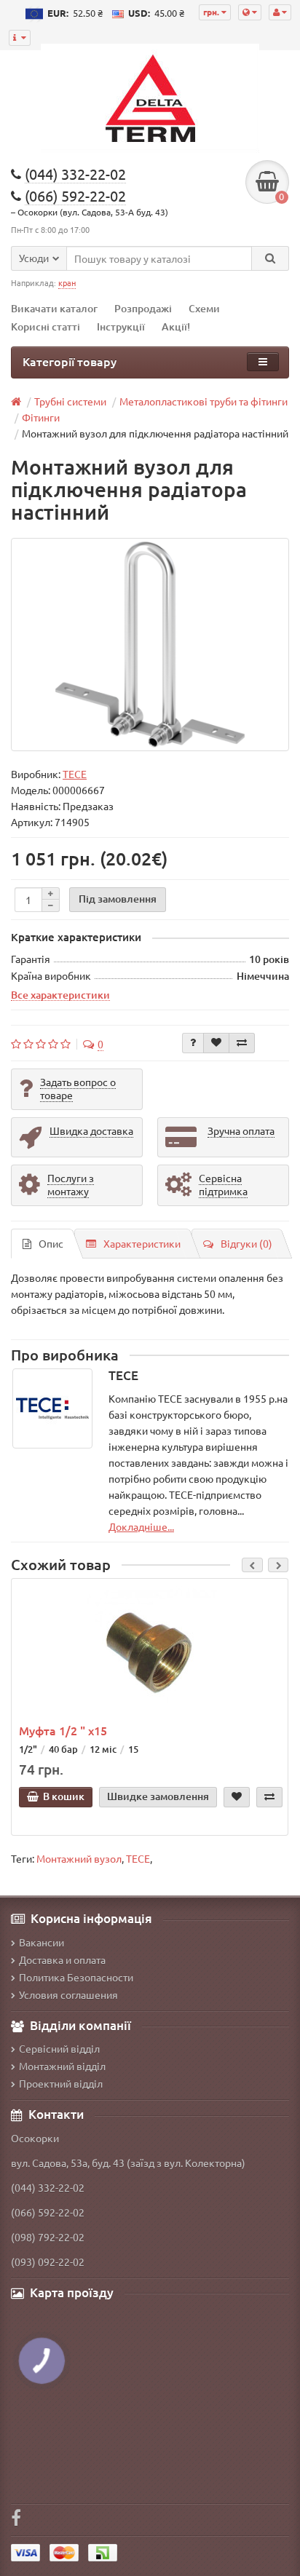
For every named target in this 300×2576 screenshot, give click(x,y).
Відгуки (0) (246, 1243)
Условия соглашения (68, 1994)
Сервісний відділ (59, 2048)
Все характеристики (60, 994)
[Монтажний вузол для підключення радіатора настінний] (150, 645)
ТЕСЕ (138, 1858)
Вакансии (42, 1942)
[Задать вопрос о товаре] (193, 1043)
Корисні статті (46, 326)
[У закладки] (216, 1043)
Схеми (204, 308)
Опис (51, 1243)
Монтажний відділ (62, 2066)
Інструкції (121, 326)
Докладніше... (141, 1526)
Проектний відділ (61, 2083)
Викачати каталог (54, 308)
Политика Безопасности (76, 1977)
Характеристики (142, 1243)
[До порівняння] (242, 1043)
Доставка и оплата (62, 1959)
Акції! (176, 326)
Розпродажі (143, 308)
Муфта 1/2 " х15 (63, 1730)
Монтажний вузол (79, 1858)
